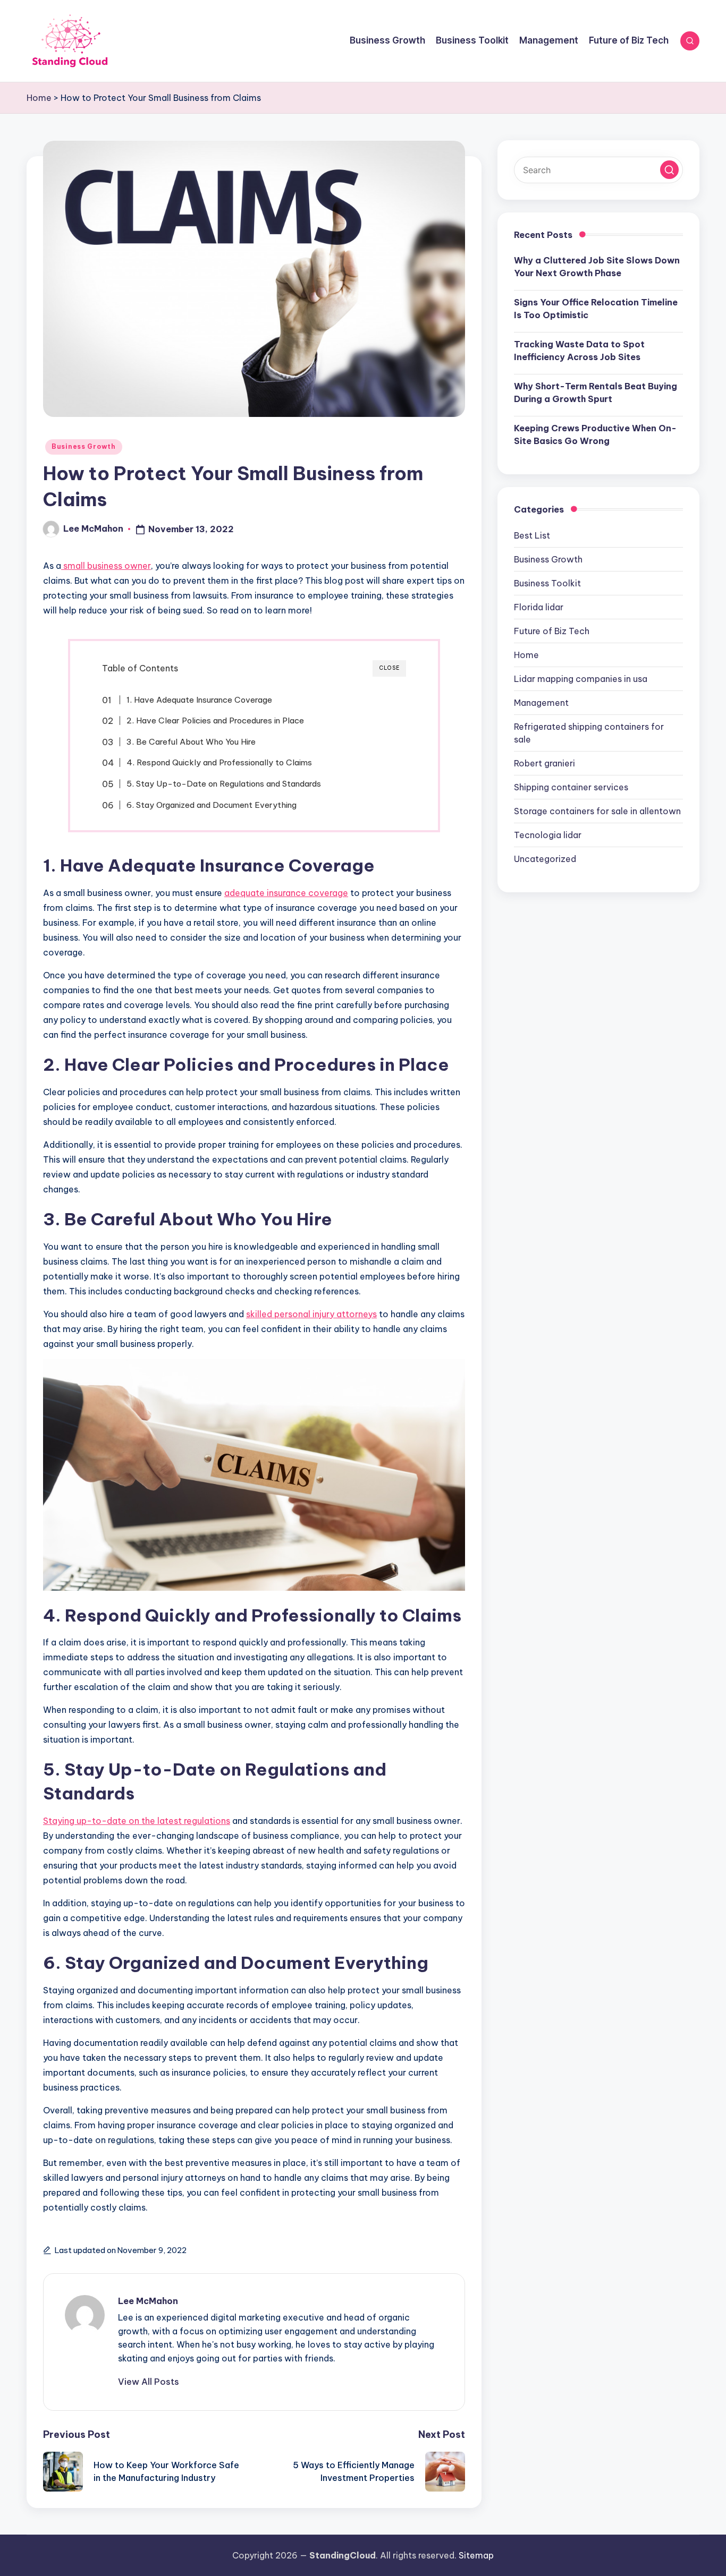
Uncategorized (545, 859)
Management (541, 703)
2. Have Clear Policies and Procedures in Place (215, 720)
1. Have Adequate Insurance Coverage (199, 700)
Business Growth (84, 446)
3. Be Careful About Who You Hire (191, 742)
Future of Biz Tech (552, 631)
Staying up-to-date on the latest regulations (137, 1821)
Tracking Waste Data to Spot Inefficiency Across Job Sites (579, 351)
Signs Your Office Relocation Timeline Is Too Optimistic (596, 309)
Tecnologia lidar (548, 835)
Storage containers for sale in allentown (597, 811)
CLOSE (389, 668)
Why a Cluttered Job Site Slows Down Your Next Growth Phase (597, 267)
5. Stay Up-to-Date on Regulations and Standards (224, 784)
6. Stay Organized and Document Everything (212, 805)
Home (39, 98)
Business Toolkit (547, 583)
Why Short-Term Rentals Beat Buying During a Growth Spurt (596, 393)
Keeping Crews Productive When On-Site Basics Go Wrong (595, 434)
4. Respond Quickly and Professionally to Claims (219, 762)
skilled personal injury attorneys (311, 1314)
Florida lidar (539, 607)
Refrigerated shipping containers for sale (589, 733)
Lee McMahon (148, 2301)
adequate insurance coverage (286, 893)
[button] (149, 2382)
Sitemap (476, 2555)
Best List (532, 535)
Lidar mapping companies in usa (581, 679)
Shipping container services (571, 787)
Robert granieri (544, 763)
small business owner (106, 566)
